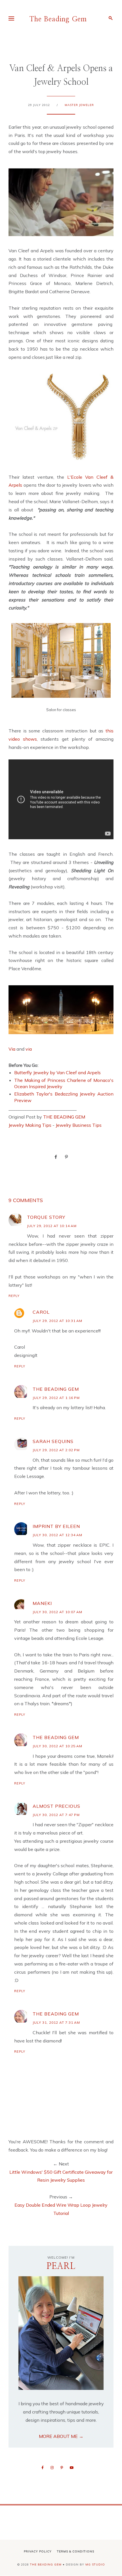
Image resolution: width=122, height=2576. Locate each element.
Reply (14, 1296)
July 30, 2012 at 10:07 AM (57, 1612)
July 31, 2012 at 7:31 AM (56, 2022)
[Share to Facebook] (56, 1157)
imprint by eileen (56, 1526)
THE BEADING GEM (64, 1117)
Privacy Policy (38, 2551)
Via (12, 1049)
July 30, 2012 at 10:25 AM (57, 1746)
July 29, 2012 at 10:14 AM (52, 1226)
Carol (41, 1312)
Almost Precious (56, 1806)
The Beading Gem (58, 19)
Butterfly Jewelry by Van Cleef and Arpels (57, 1073)
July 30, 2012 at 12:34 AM (57, 1535)
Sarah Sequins (53, 1441)
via (29, 1049)
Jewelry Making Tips (30, 1125)
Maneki (42, 1603)
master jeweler (79, 105)
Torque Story (46, 1217)
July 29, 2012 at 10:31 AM (57, 1321)
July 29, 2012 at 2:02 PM (56, 1450)
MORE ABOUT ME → (61, 2436)
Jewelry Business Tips (79, 1125)
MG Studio (95, 2564)
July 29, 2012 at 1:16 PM (56, 1398)
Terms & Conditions (76, 2551)
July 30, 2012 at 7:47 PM (56, 1815)
